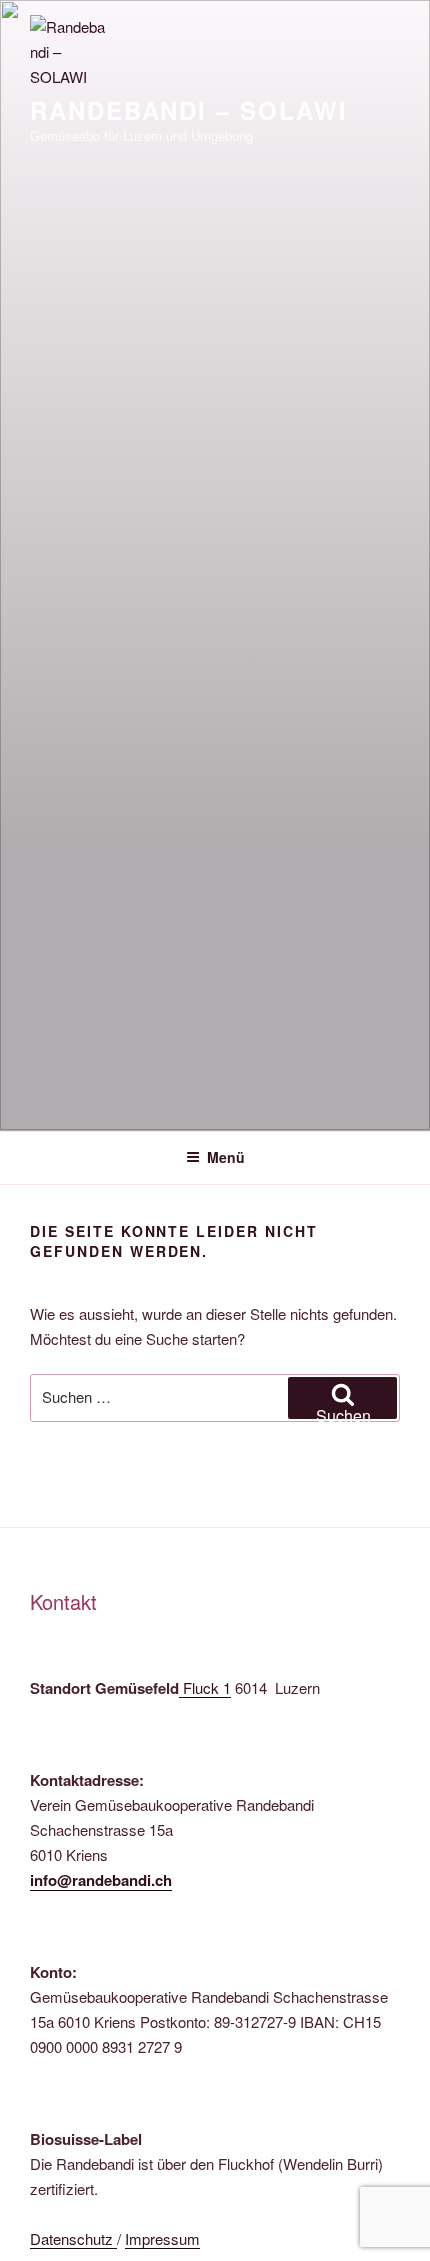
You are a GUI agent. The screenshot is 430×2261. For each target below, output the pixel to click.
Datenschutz (73, 2238)
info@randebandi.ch (101, 1880)
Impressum (162, 2238)
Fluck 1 (207, 1687)
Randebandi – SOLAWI (188, 110)
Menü (226, 1157)
